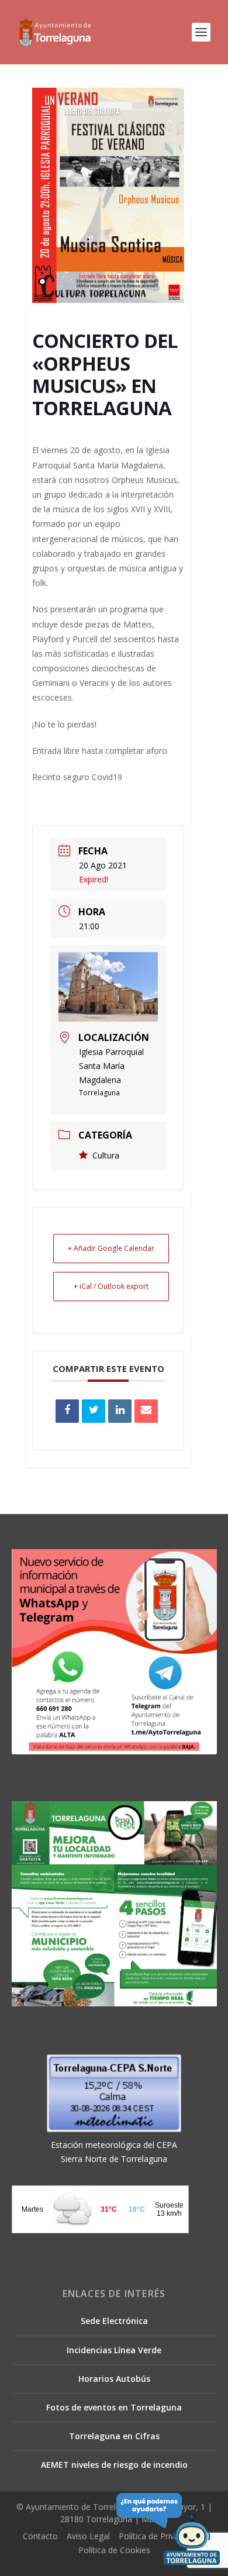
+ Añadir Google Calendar (111, 1248)
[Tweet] (94, 1411)
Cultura (106, 1155)
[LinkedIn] (120, 1411)
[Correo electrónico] (146, 1411)
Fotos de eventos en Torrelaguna (114, 2407)
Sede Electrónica (114, 2321)
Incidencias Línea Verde (114, 2350)
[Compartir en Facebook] (67, 1411)
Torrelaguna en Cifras (114, 2436)
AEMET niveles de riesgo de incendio (114, 2465)
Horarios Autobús (114, 2379)
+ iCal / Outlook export (111, 1286)
